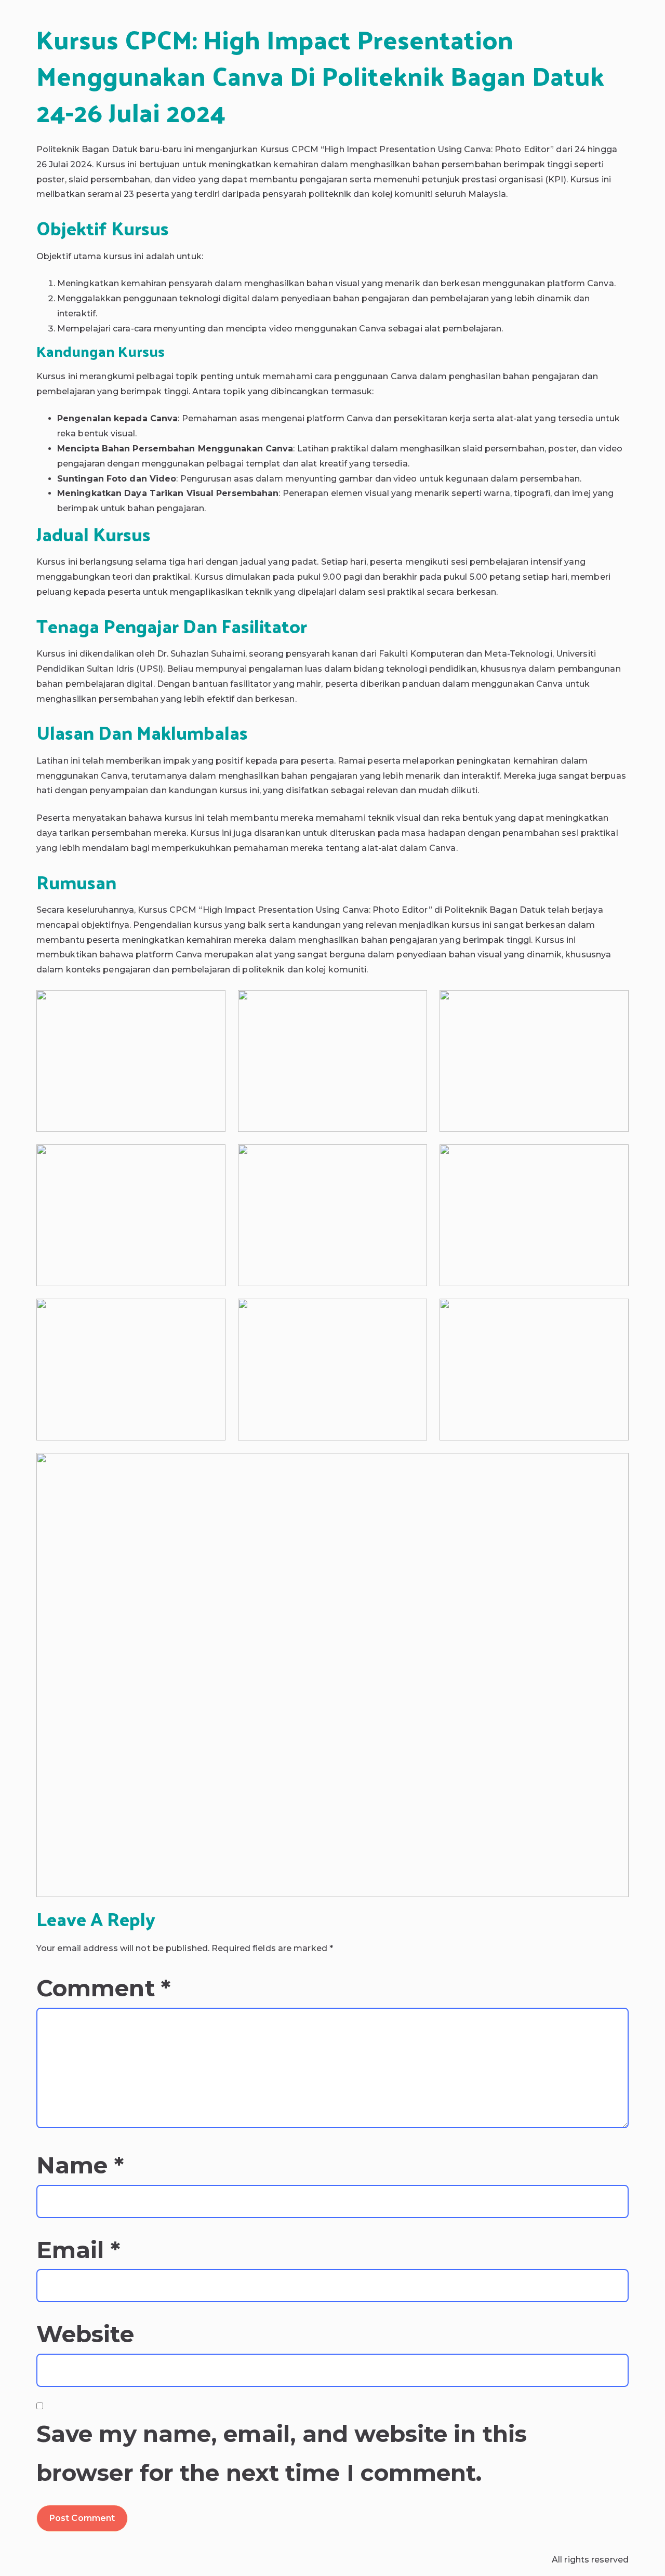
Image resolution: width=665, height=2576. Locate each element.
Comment (103, 1988)
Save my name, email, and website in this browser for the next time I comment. (282, 2453)
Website (85, 2334)
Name (80, 2165)
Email (78, 2250)
